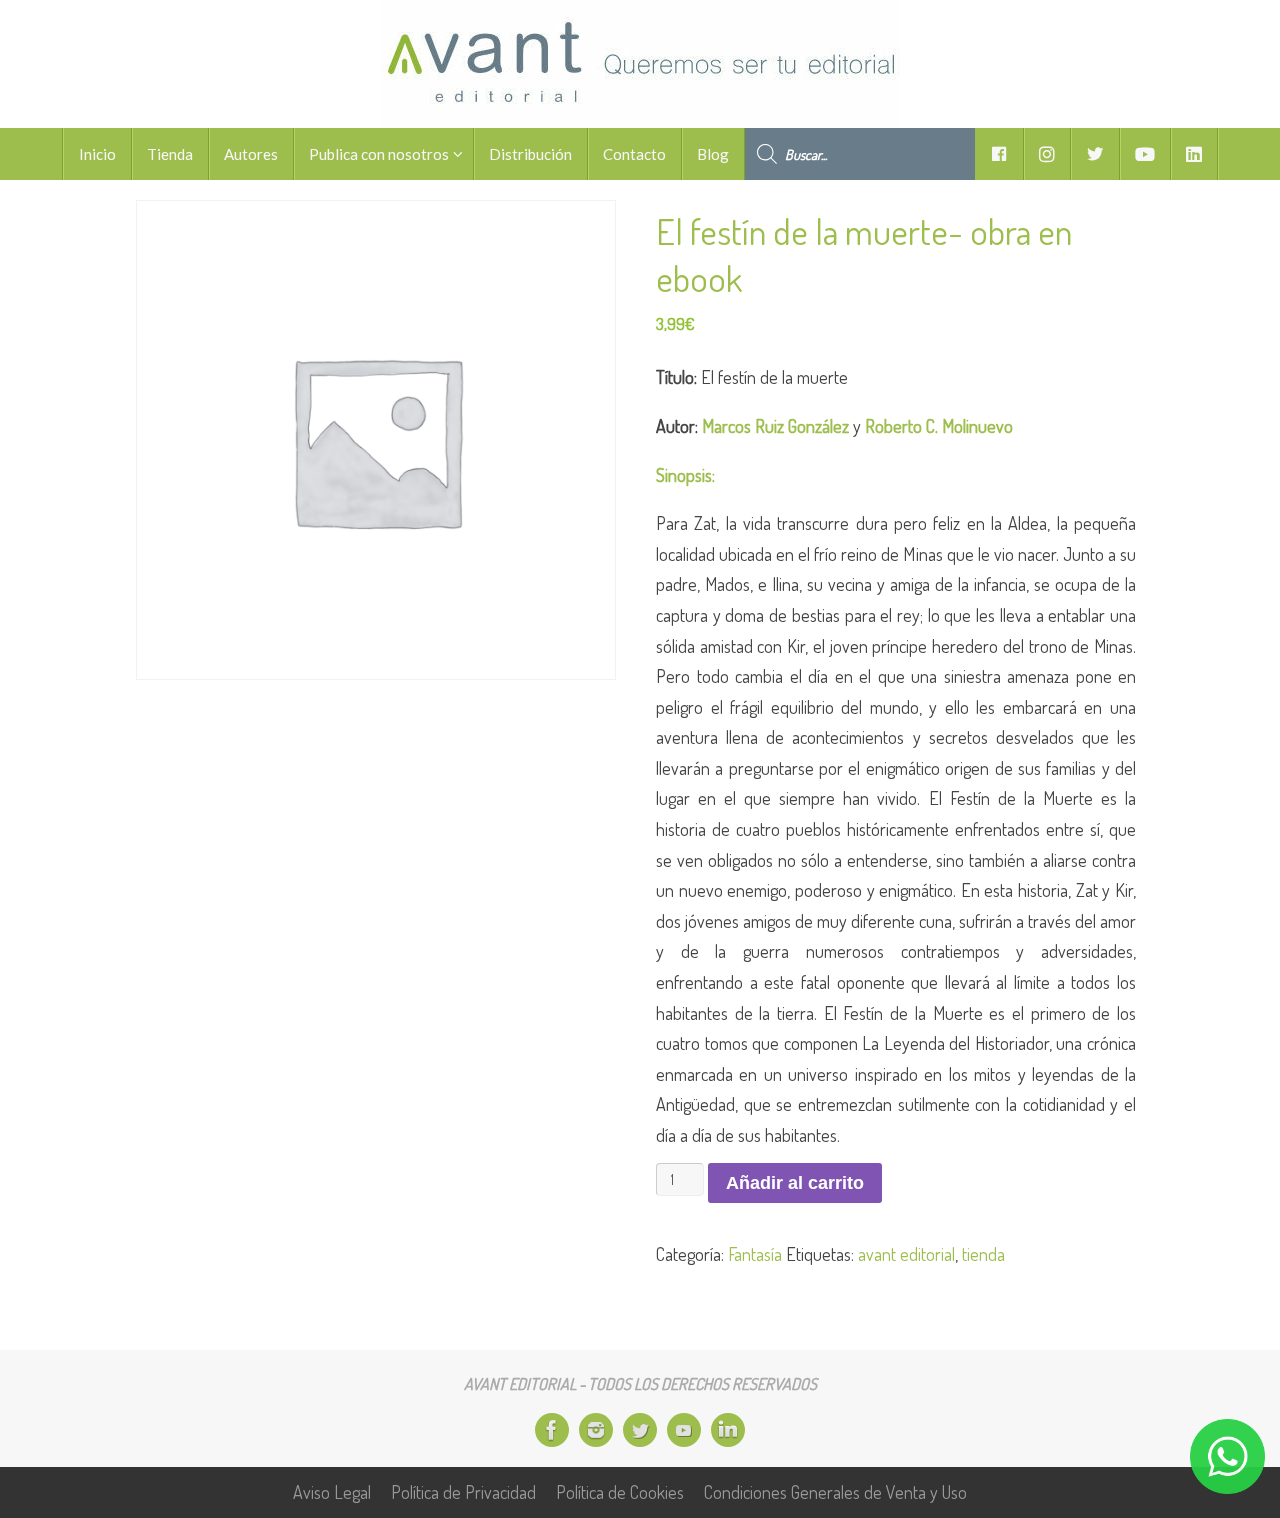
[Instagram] (596, 1430)
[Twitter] (640, 1430)
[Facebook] (552, 1430)
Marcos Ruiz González (775, 426)
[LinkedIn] (728, 1430)
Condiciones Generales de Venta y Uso (835, 1492)
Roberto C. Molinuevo (939, 426)
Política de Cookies (620, 1492)
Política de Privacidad (463, 1492)
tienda (983, 1254)
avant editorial (906, 1254)
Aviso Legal (332, 1492)
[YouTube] (684, 1430)
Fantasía (755, 1254)
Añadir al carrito (795, 1183)
